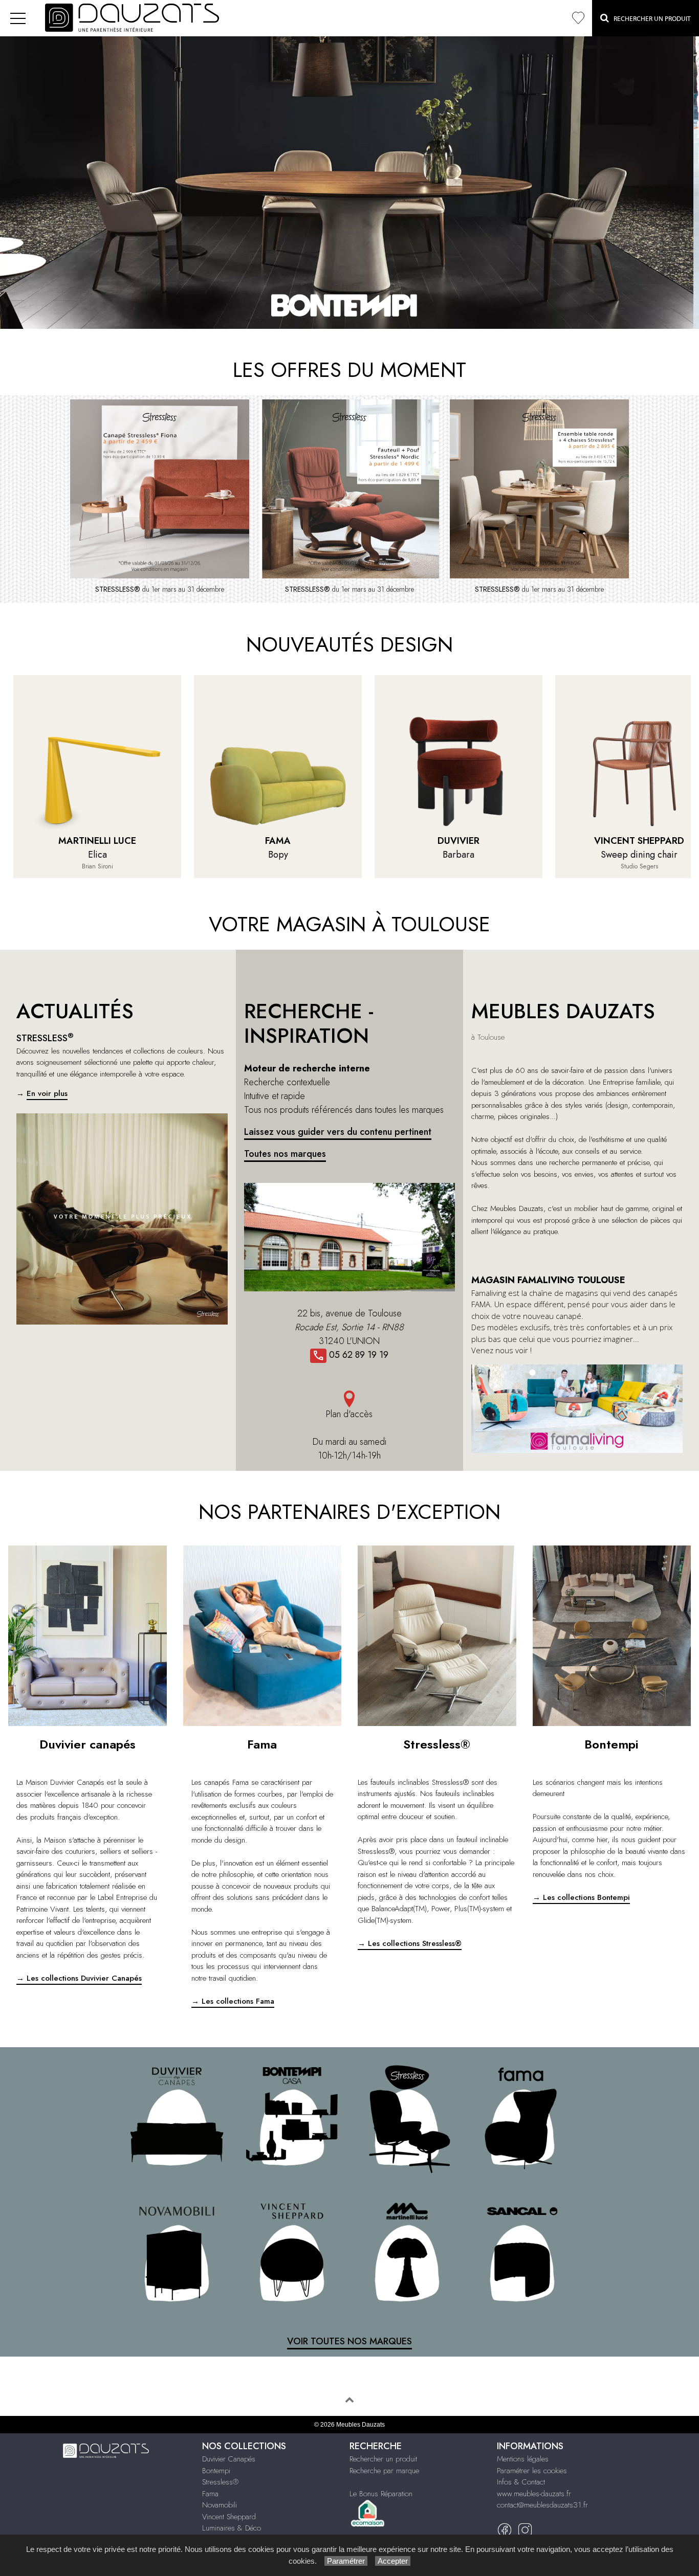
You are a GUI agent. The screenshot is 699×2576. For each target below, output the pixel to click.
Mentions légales (523, 2459)
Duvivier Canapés (229, 2459)
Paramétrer (346, 2561)
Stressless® (220, 2482)
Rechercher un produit (383, 2459)
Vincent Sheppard (229, 2517)
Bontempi (216, 2471)
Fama (210, 2494)
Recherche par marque (384, 2471)
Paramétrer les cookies (532, 2471)
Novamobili (220, 2505)
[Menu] (18, 18)
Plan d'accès (349, 1414)
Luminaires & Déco (232, 2528)
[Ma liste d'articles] (578, 18)
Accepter (393, 2561)
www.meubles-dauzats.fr (534, 2494)
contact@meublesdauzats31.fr (542, 2505)
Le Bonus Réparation (381, 2494)
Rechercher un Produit (650, 19)
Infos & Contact (521, 2482)
